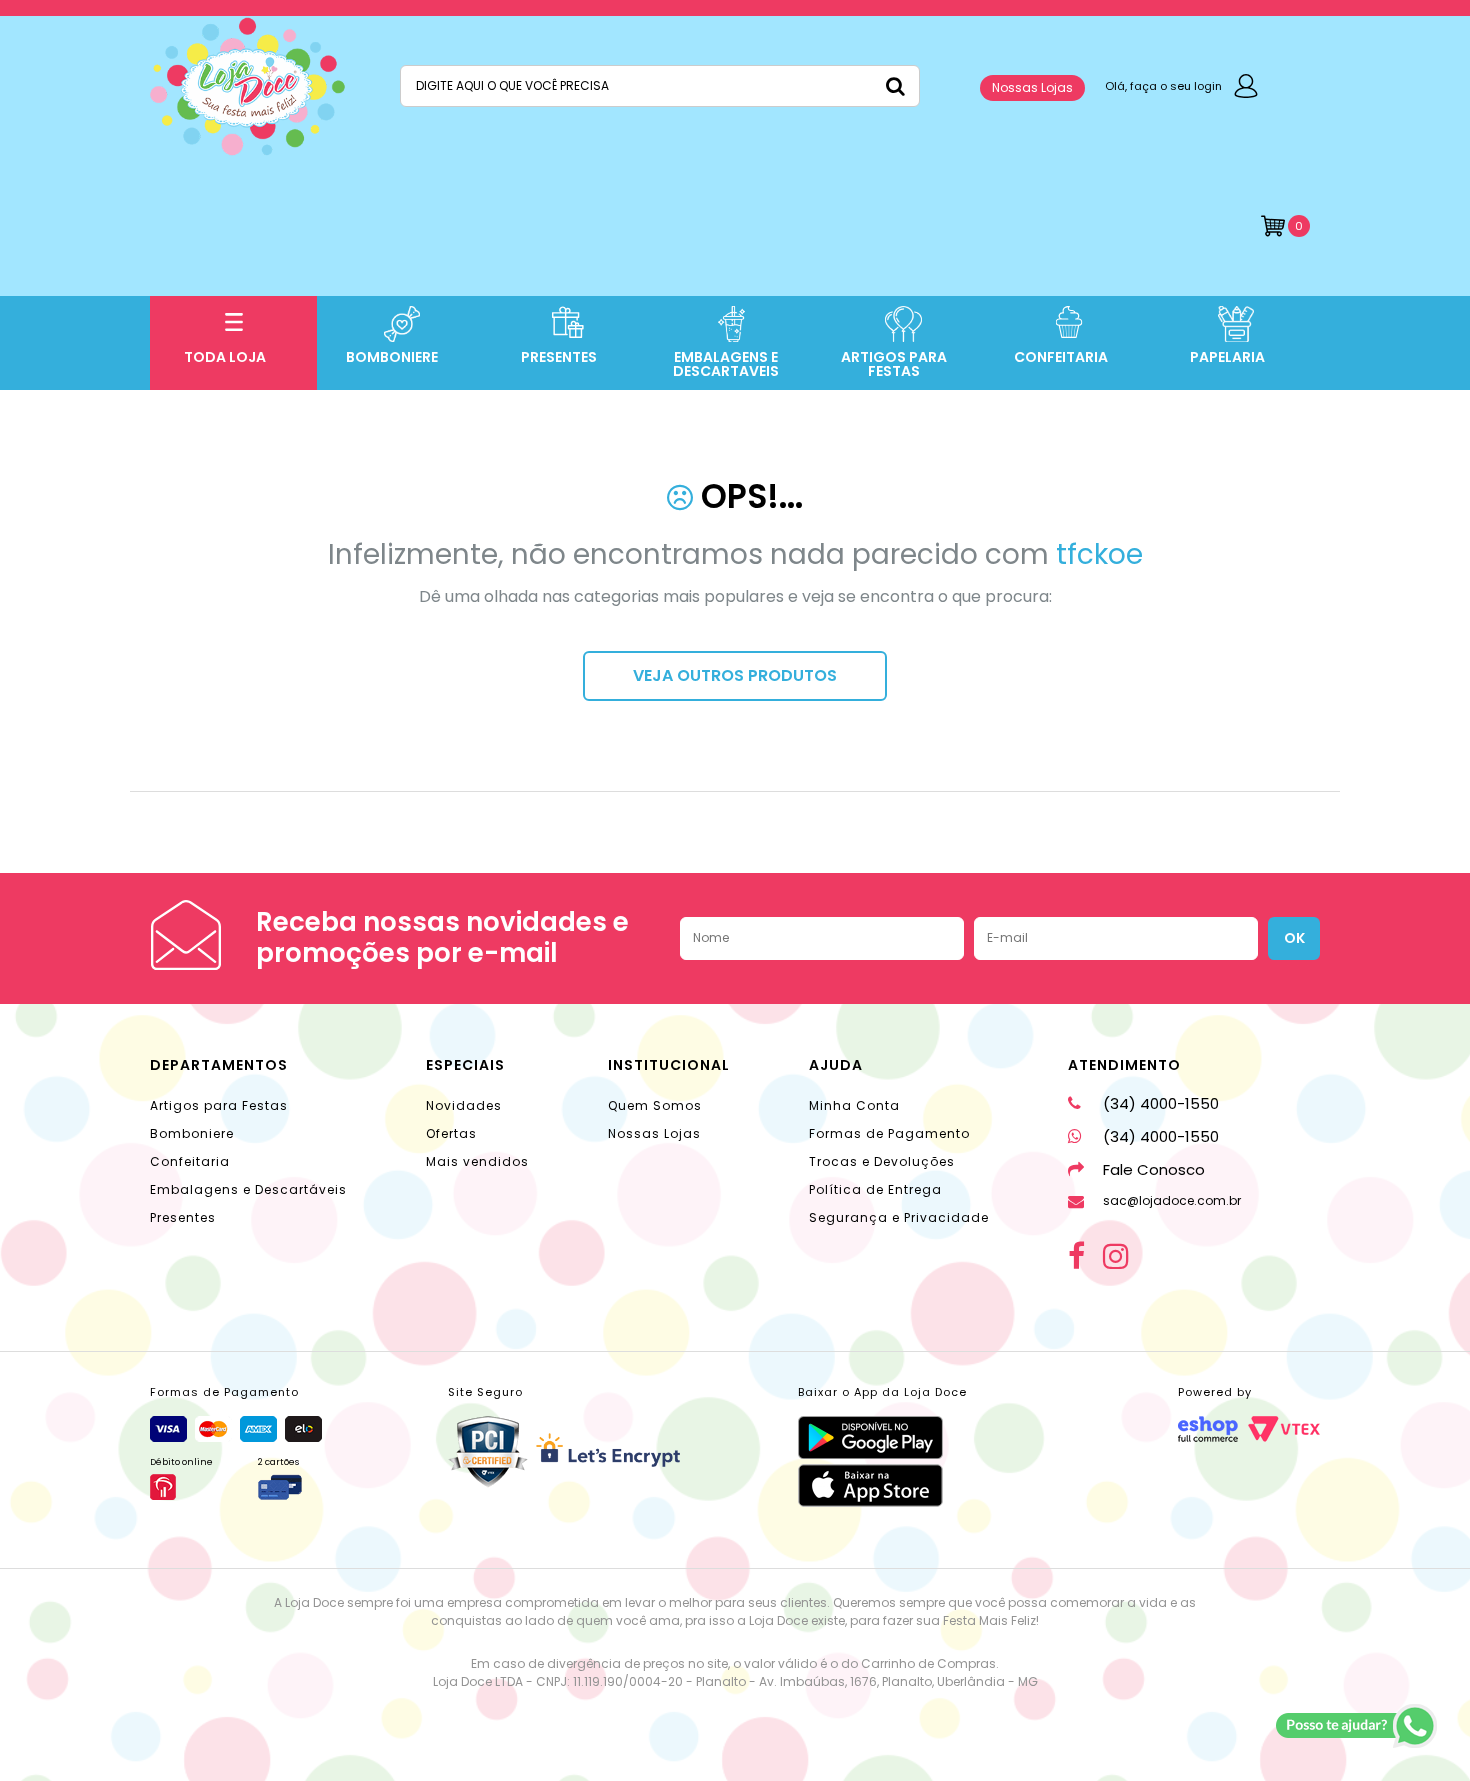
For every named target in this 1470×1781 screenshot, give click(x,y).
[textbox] (660, 86)
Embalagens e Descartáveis (248, 1189)
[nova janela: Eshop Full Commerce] (1208, 1429)
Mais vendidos (477, 1161)
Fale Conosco (1154, 1169)
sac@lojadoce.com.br (1172, 1200)
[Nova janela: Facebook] (1076, 1256)
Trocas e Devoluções (882, 1161)
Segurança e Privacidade (899, 1217)
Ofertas (451, 1133)
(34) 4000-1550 (1161, 1103)
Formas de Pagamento (889, 1133)
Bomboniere (192, 1133)
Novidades (464, 1105)
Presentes (183, 1217)
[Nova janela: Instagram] (1116, 1256)
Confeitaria (190, 1161)
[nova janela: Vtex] (1284, 1429)
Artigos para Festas (219, 1105)
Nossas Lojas (1032, 87)
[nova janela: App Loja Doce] (882, 1437)
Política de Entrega (875, 1189)
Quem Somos (655, 1105)
